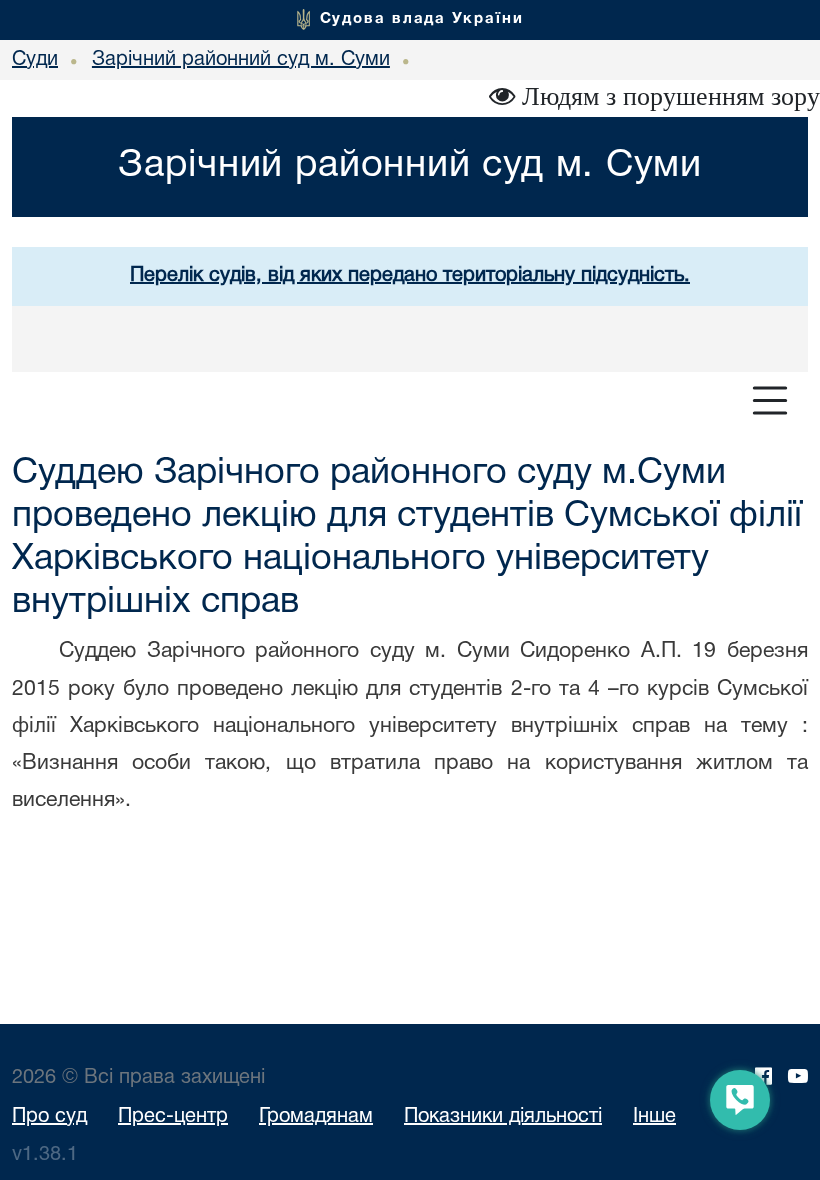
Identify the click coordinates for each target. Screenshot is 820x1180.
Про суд (49, 1117)
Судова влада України (422, 19)
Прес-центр (173, 1117)
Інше (654, 1117)
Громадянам (316, 1117)
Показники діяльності (503, 1117)
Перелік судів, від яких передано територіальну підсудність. (410, 276)
